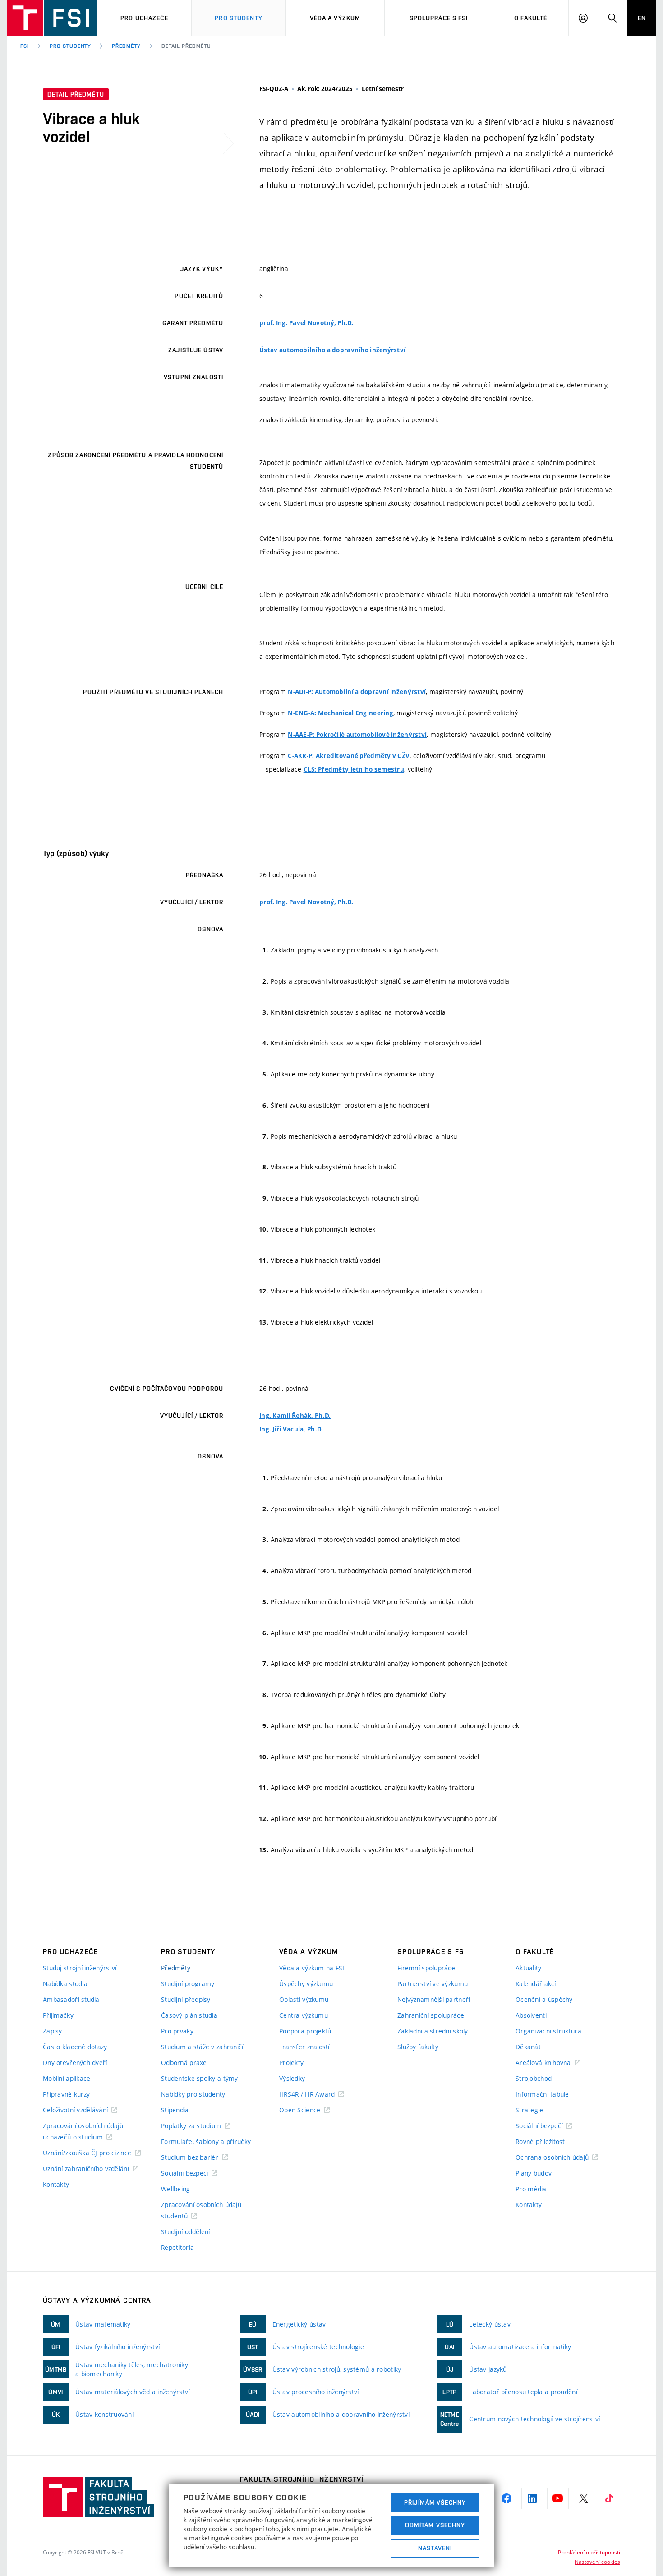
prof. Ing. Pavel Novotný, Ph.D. (306, 323)
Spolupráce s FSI (439, 18)
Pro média (531, 2189)
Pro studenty (238, 18)
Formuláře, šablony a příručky (206, 2141)
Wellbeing (176, 2189)
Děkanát (528, 2047)
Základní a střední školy (433, 2031)
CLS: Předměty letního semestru (354, 769)
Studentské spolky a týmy (200, 2078)
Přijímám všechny (435, 2502)
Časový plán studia (189, 2015)
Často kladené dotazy (75, 2047)
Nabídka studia (65, 1984)
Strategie (529, 2110)
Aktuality (529, 1968)
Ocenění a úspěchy (544, 1999)
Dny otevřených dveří (75, 2063)
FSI (25, 46)
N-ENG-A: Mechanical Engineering (341, 713)
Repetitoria (177, 2247)
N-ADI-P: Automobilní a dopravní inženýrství (357, 692)
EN (642, 18)
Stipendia (175, 2110)
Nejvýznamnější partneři (434, 1999)
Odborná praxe (184, 2063)
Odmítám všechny (435, 2525)
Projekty (291, 2063)
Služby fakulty (418, 2047)
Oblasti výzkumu (304, 1999)
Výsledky (292, 2078)
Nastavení (435, 2548)
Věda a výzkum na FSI (312, 1968)
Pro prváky (177, 2031)
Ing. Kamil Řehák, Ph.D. (295, 1416)
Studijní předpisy (186, 1999)
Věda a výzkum (335, 18)
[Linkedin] (532, 2498)
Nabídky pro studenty (193, 2094)
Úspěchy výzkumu (306, 1984)
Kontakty (56, 2184)
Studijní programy (188, 1984)
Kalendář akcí (536, 1984)
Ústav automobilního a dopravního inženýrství (332, 350)
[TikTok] (609, 2498)
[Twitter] (584, 2498)
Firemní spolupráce (426, 1968)
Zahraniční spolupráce (431, 2015)
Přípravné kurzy (66, 2094)
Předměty (126, 46)
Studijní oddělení (186, 2232)
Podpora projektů (305, 2031)
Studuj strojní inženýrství (80, 1968)
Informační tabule (542, 2094)
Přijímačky (58, 2015)
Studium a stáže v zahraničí (202, 2047)
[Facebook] (506, 2498)
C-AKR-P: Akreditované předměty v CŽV (349, 756)
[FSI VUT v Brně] (52, 18)
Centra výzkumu (304, 2015)
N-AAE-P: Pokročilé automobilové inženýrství (357, 735)
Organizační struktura (548, 2031)
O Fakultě (531, 18)
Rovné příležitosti (541, 2141)
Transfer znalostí (304, 2047)
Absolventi (531, 2015)
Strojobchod (534, 2078)
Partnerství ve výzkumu (433, 1984)
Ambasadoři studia (71, 1999)
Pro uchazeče (144, 18)
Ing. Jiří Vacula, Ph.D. (291, 1429)
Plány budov (534, 2173)
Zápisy (53, 2031)
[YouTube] (558, 2498)
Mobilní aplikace (67, 2078)
